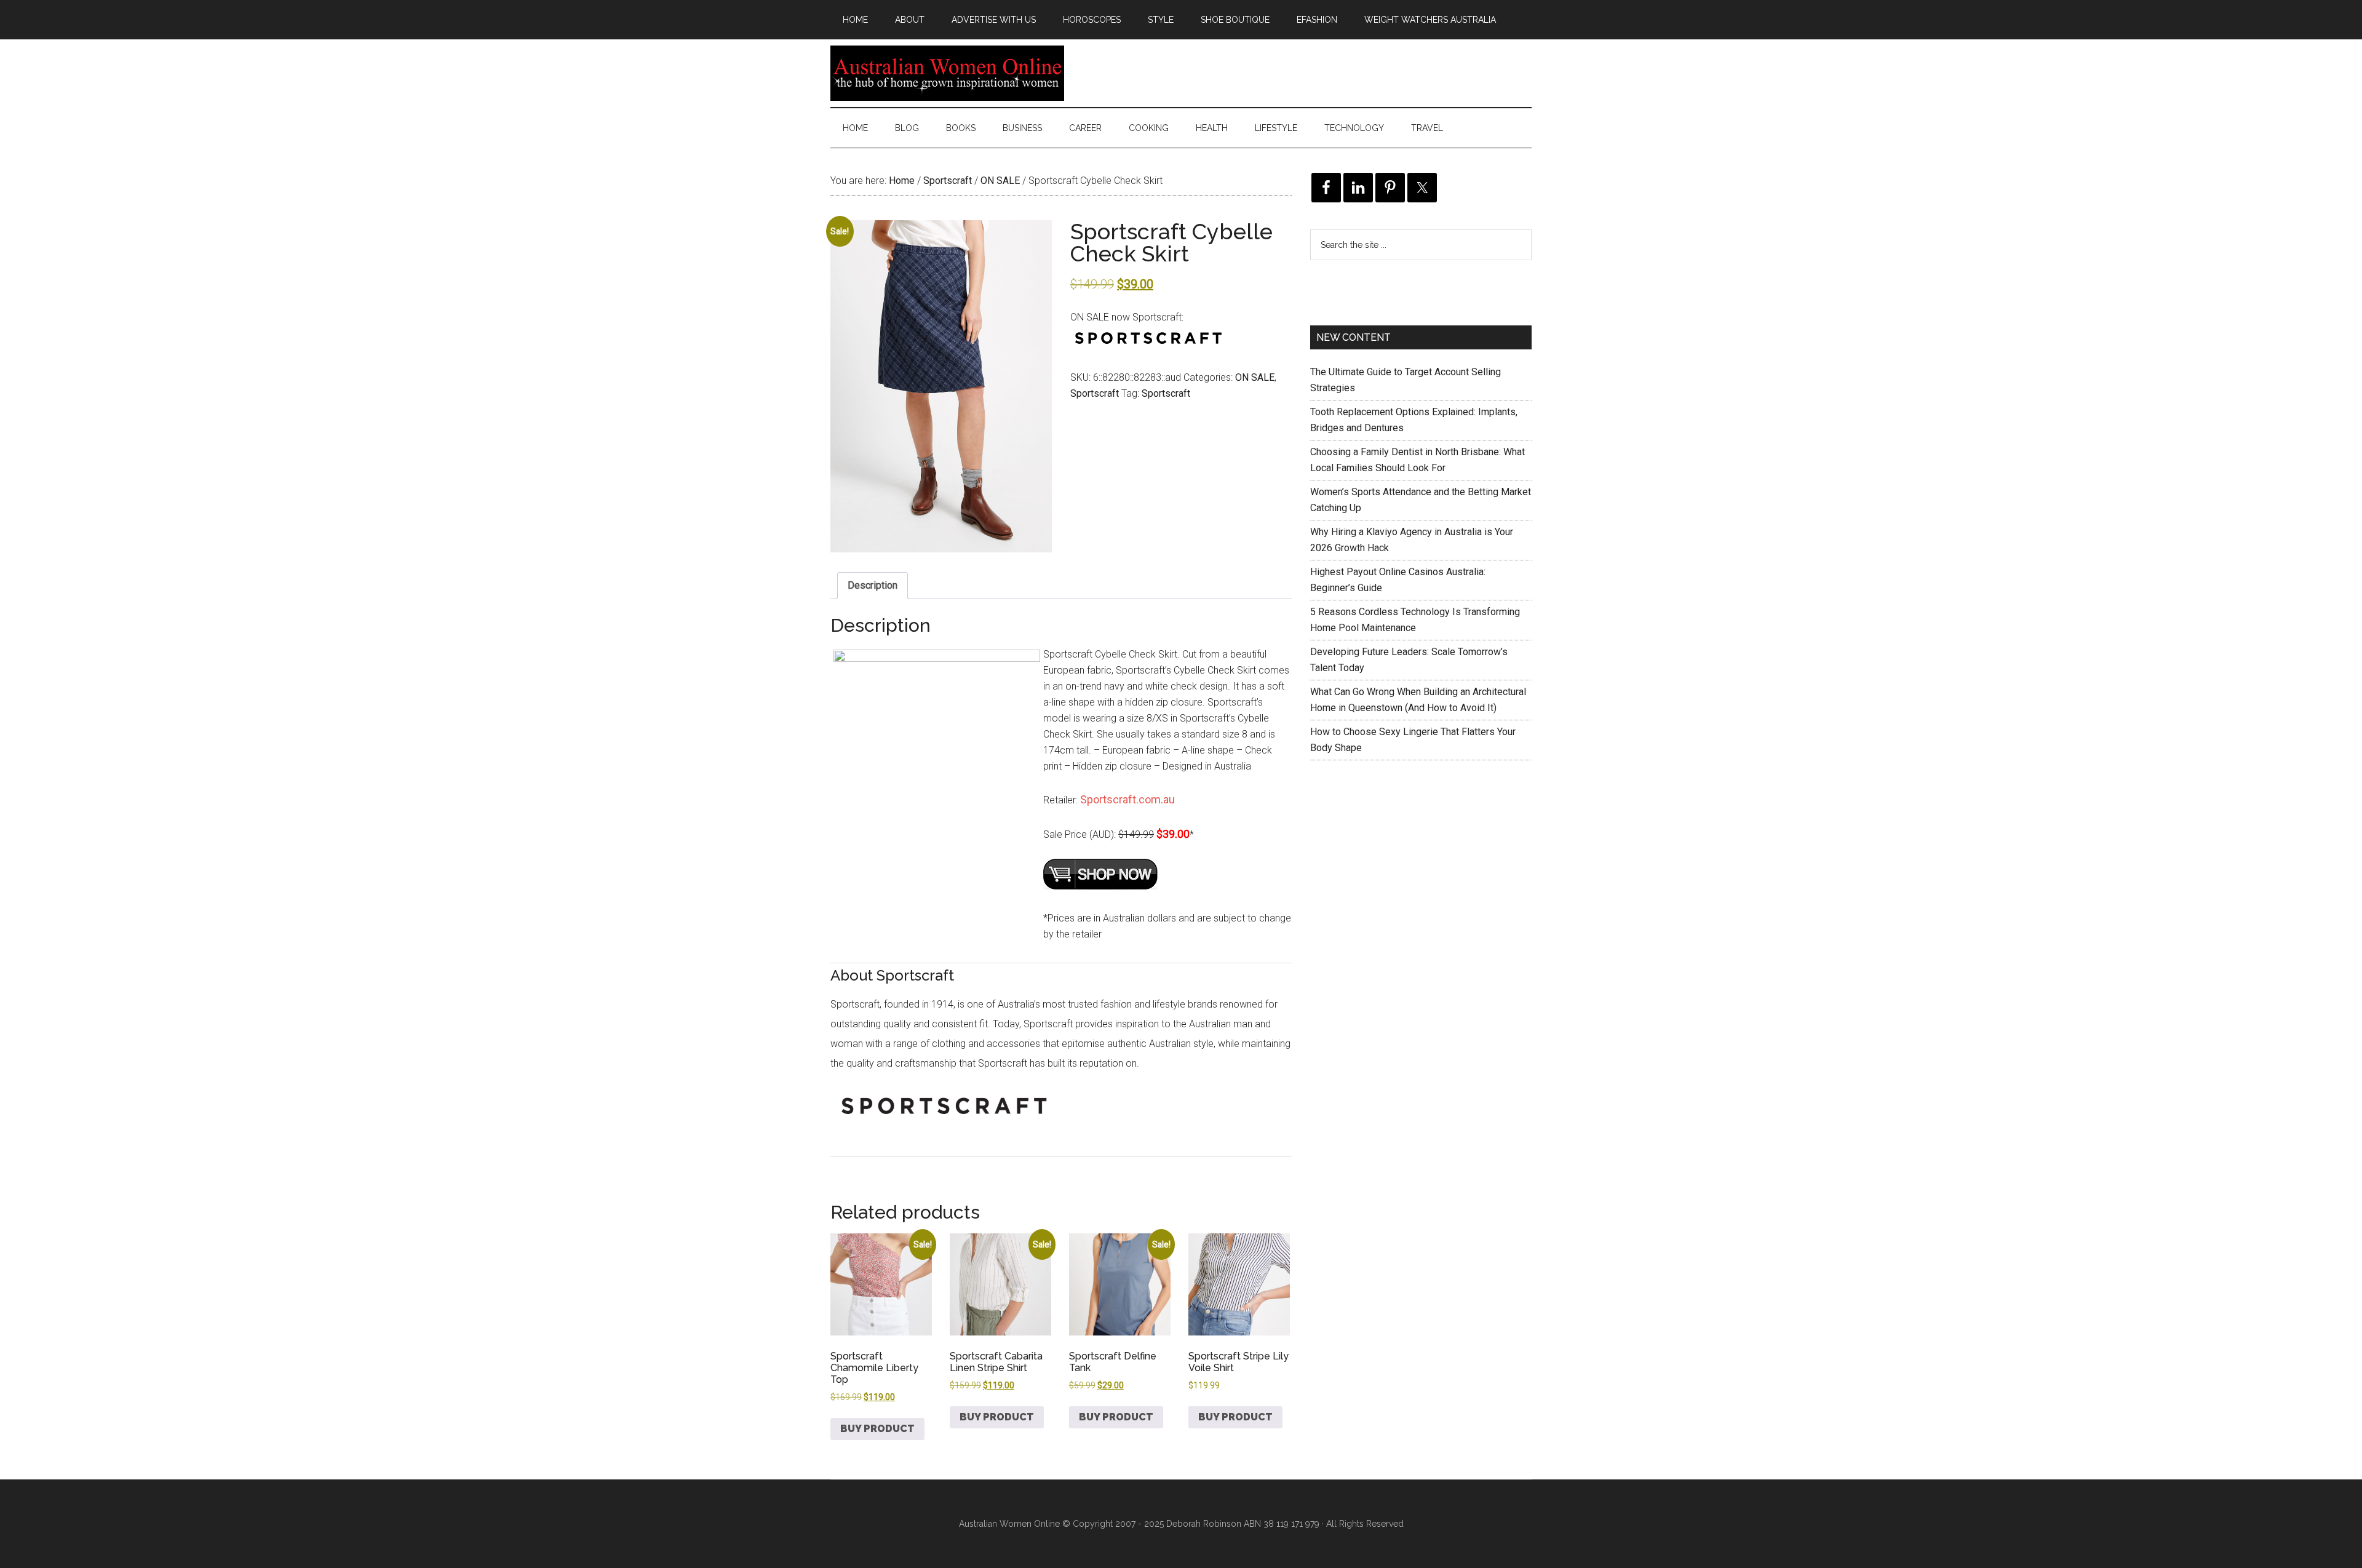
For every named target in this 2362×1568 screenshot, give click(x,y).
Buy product (877, 1429)
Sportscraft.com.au (1127, 799)
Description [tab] (873, 585)
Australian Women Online (947, 73)
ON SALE (1000, 181)
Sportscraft (948, 181)
